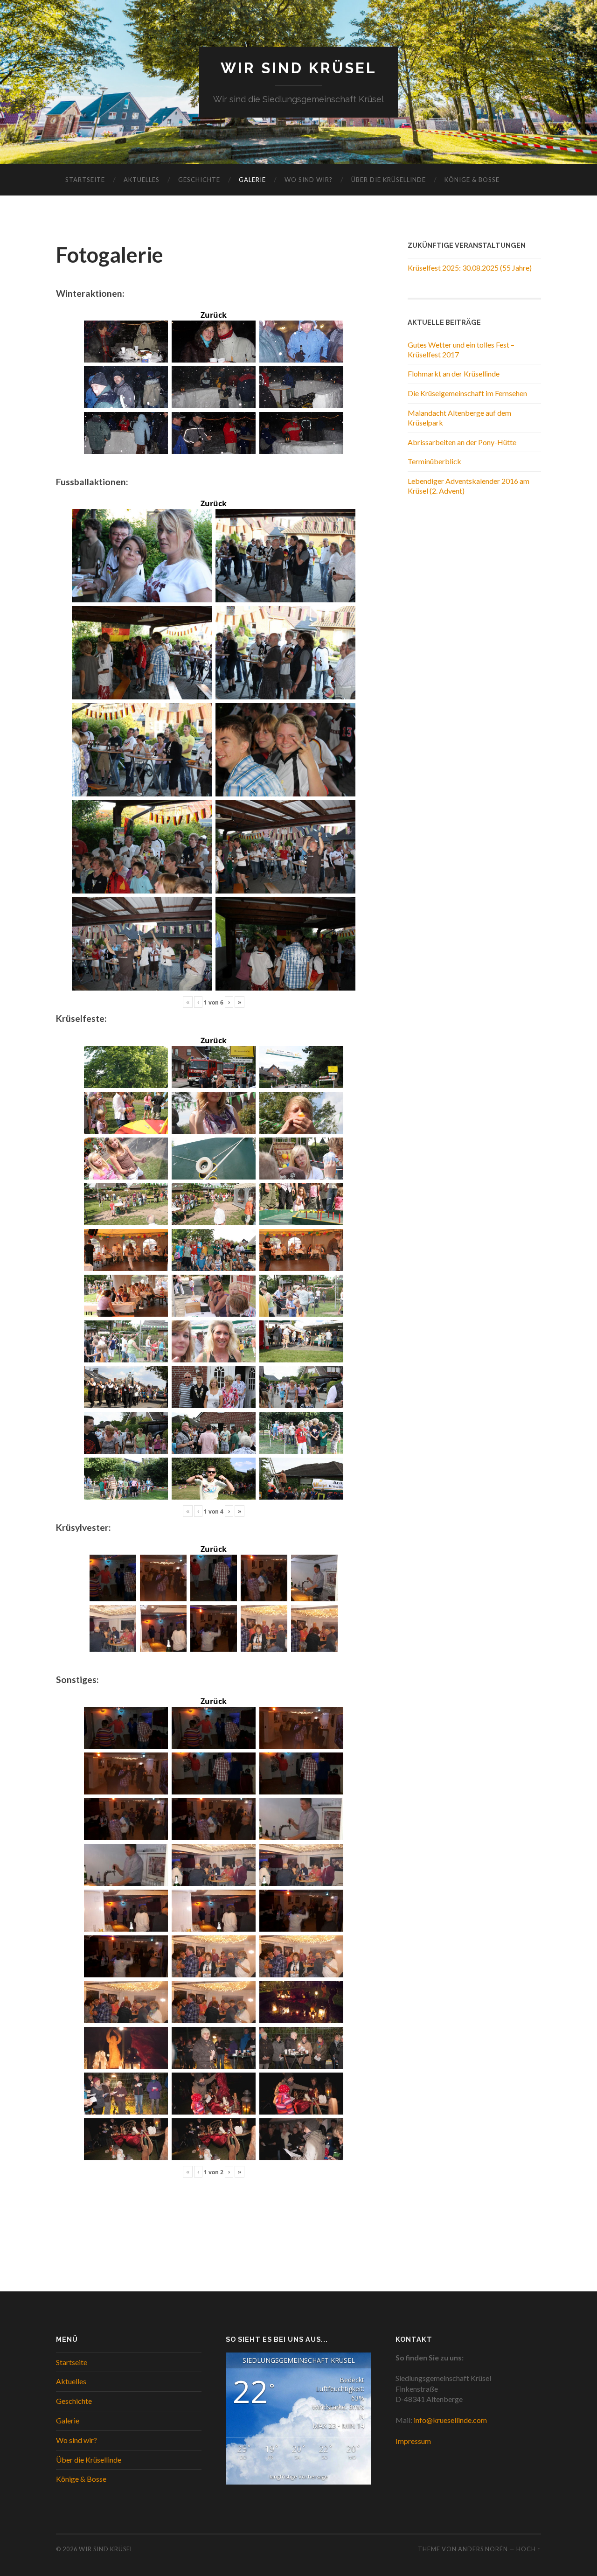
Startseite (85, 180)
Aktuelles (142, 180)
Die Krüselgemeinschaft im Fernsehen (467, 393)
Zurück (214, 315)
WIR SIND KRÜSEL (299, 68)
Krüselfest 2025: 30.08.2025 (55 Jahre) (470, 268)
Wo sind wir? (309, 180)
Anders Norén (483, 2549)
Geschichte (199, 180)
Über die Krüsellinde (389, 180)
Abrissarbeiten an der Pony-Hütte (462, 442)
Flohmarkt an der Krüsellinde (454, 373)
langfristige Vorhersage (299, 2476)
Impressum (413, 2441)
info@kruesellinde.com (450, 2420)
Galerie (252, 180)
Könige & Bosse (472, 180)
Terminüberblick (434, 461)
